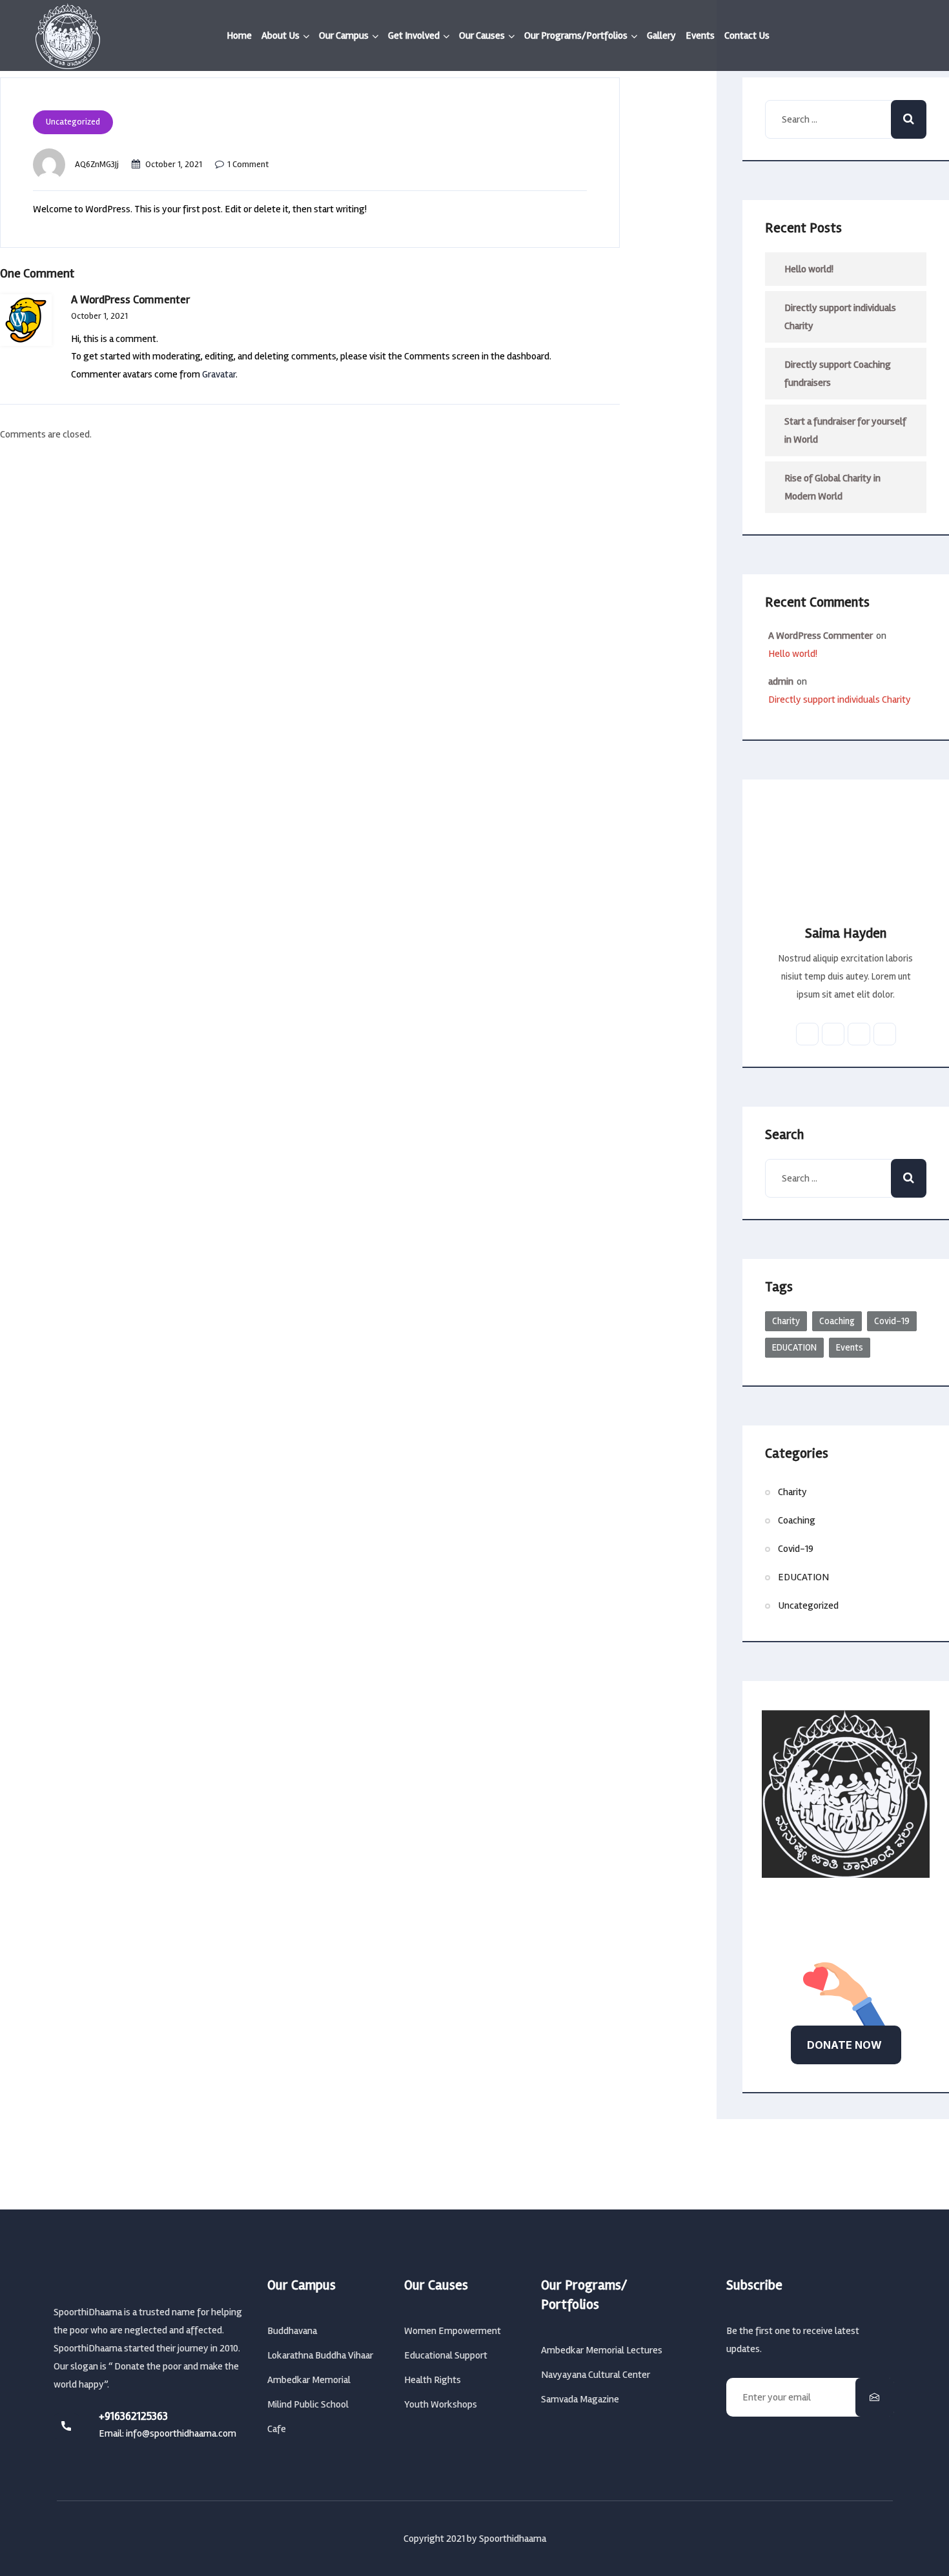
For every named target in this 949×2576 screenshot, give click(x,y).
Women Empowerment (453, 2331)
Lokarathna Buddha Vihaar (320, 2355)
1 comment (248, 164)
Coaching (837, 1321)
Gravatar (219, 374)
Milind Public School (308, 2404)
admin (781, 681)
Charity (786, 1321)
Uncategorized (73, 122)
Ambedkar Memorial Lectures (602, 2350)
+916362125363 (133, 2416)
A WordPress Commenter (821, 636)
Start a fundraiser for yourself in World (845, 430)
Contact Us (747, 35)
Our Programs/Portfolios (576, 35)
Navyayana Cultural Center (596, 2375)
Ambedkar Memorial (309, 2380)
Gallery (661, 35)
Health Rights (433, 2380)
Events (700, 35)
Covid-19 (892, 1321)
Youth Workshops (441, 2404)
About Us (281, 35)
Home (239, 35)
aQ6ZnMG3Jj (97, 164)
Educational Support (446, 2355)
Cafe (277, 2429)
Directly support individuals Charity (840, 317)
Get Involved (414, 35)
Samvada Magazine (580, 2399)
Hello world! (809, 269)
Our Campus (344, 35)
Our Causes (482, 35)
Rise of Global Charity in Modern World (832, 487)
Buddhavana (292, 2331)
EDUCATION (794, 1347)
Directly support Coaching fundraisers (838, 374)
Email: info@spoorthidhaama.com (168, 2433)
